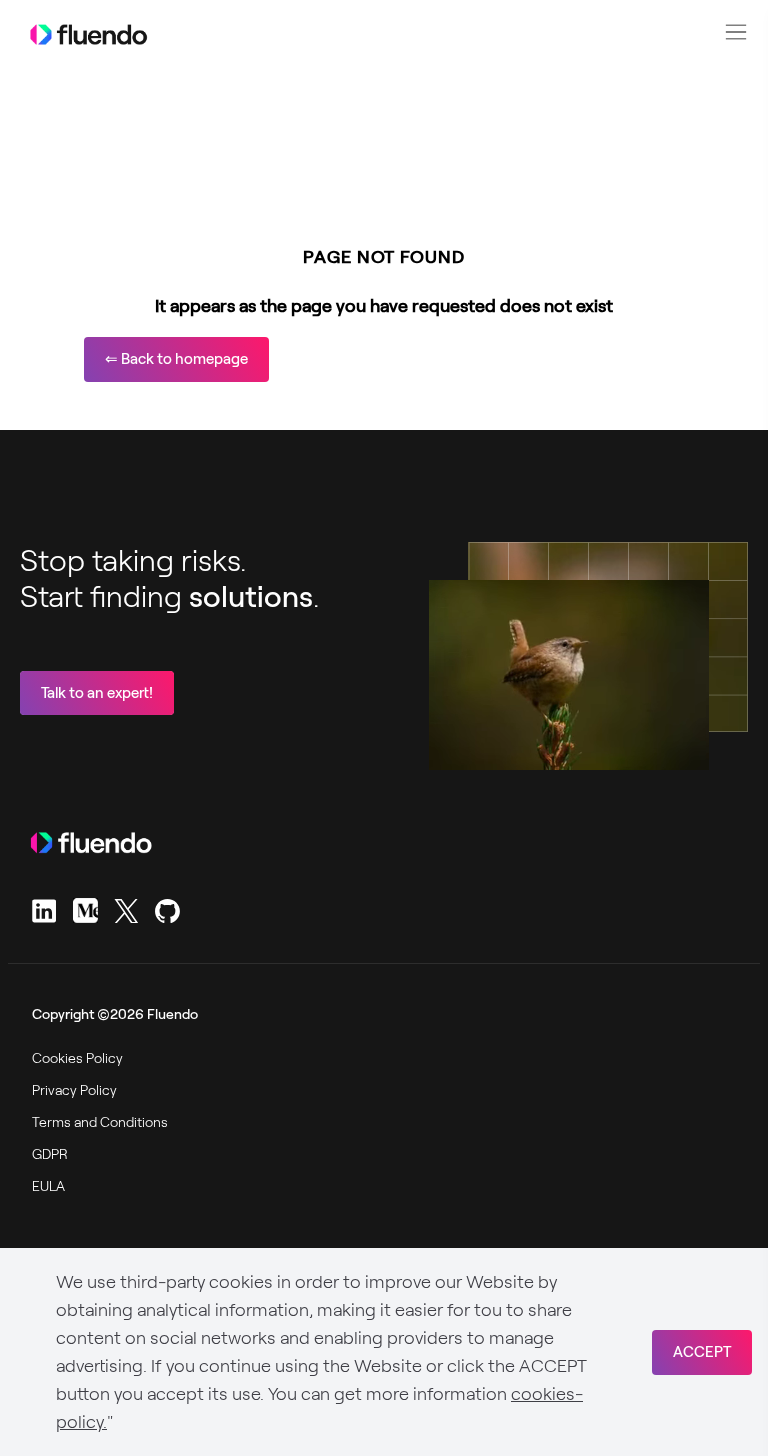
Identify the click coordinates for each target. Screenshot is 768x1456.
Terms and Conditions (100, 1122)
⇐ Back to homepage (176, 359)
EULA (48, 1186)
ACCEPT (702, 1352)
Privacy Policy (74, 1090)
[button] (736, 32)
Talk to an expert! (97, 693)
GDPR (50, 1154)
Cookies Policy (77, 1058)
